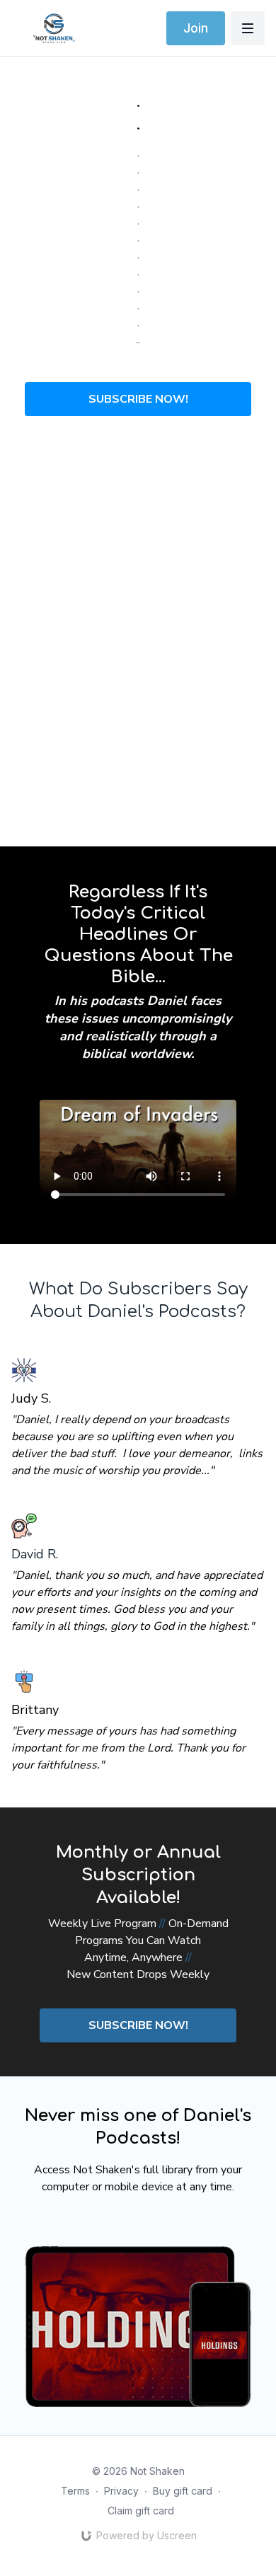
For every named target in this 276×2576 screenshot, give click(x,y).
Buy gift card (183, 2491)
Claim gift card (141, 2511)
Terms (75, 2491)
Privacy (121, 2491)
